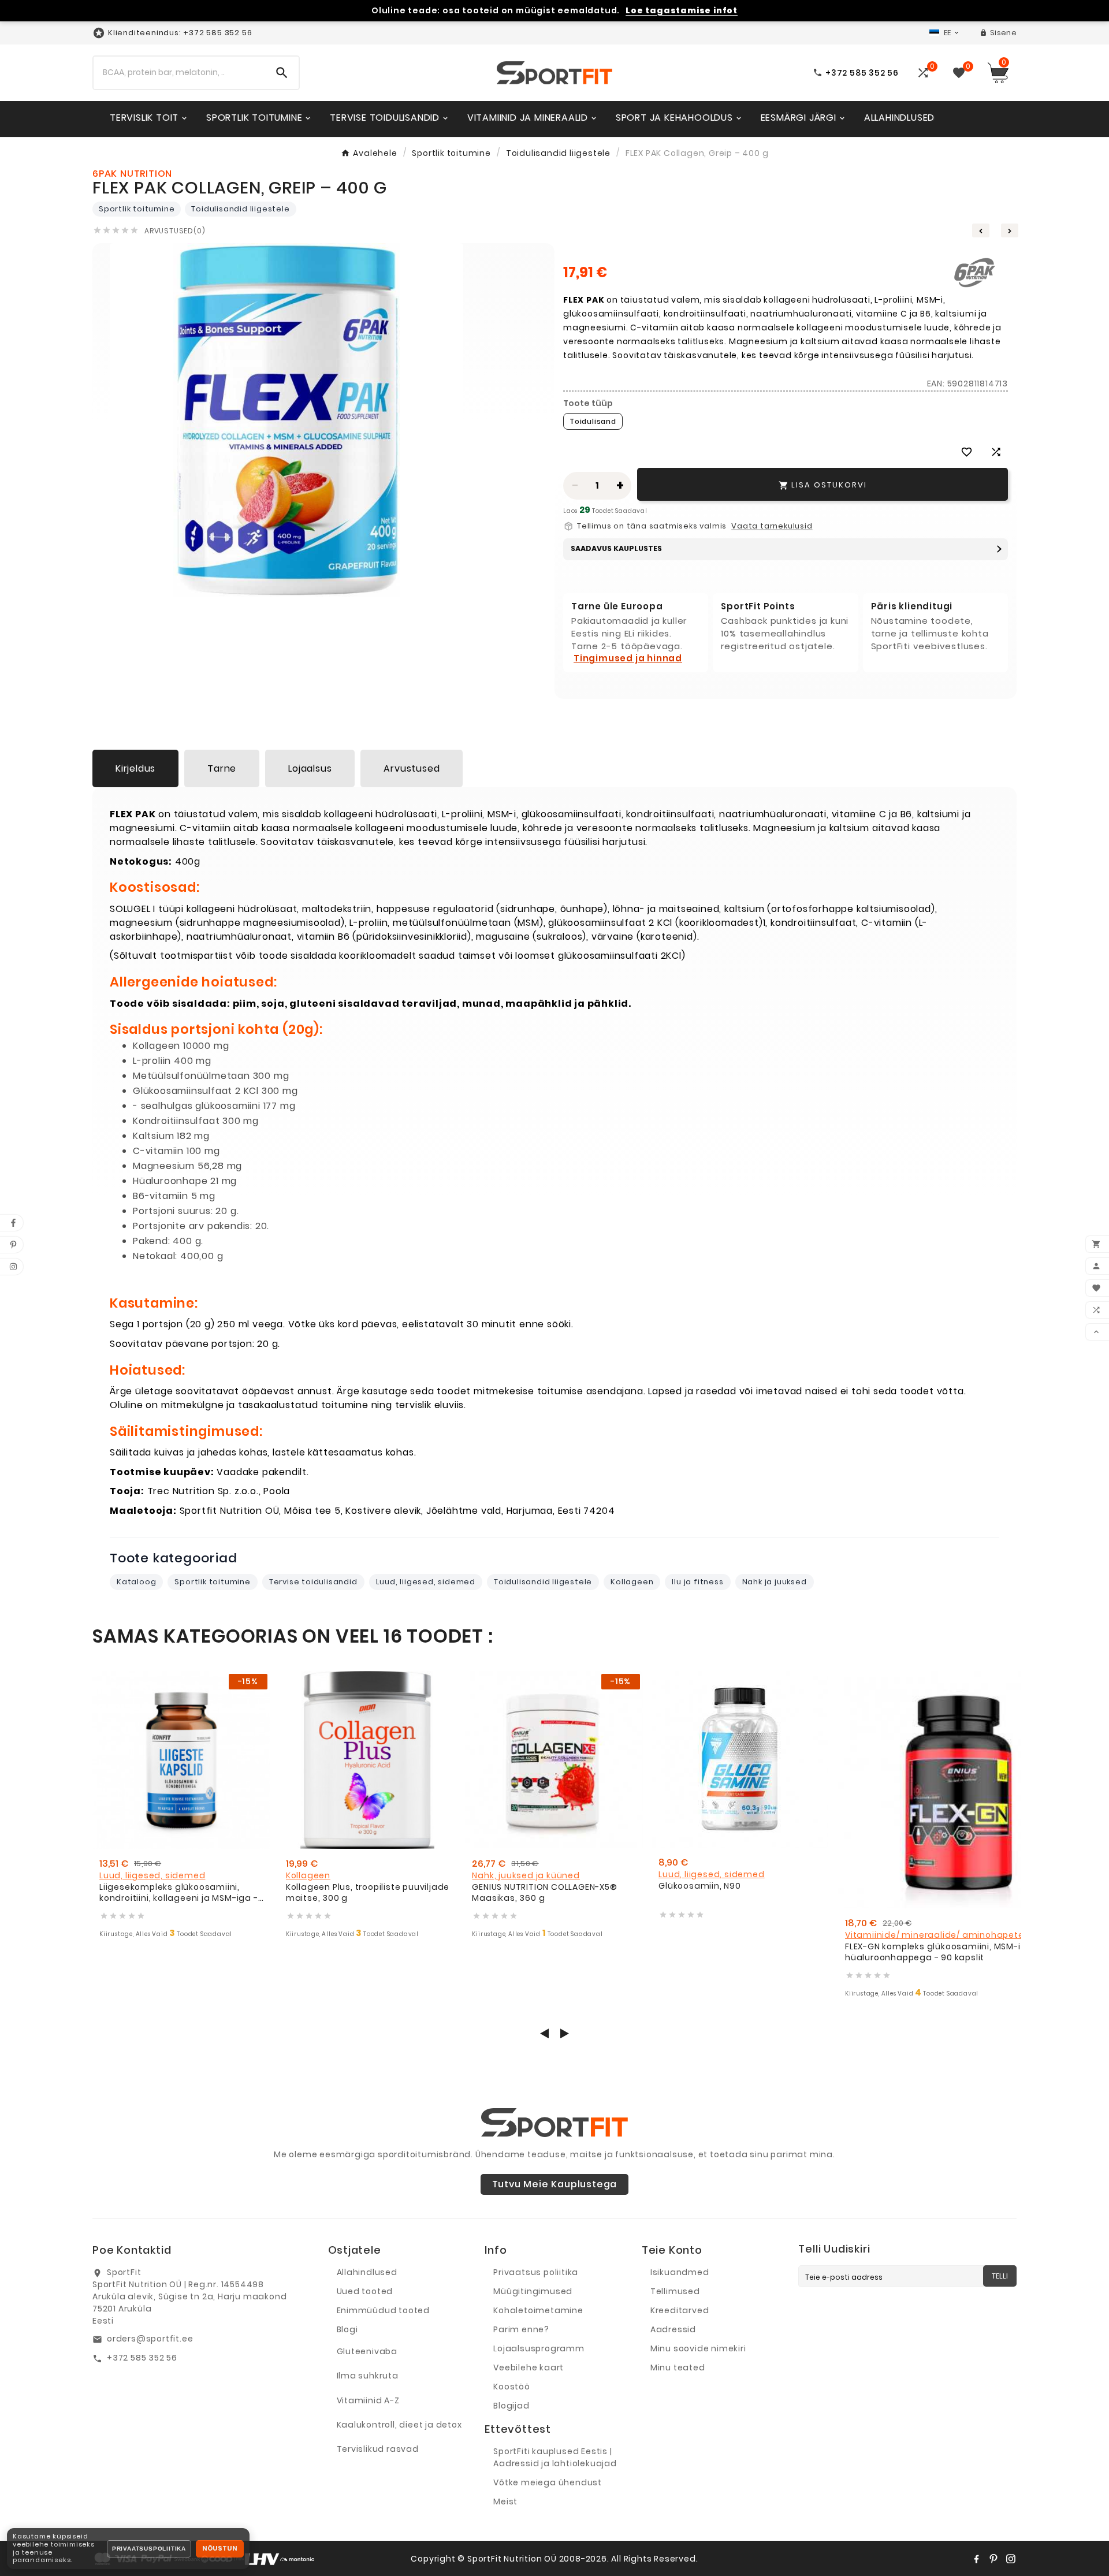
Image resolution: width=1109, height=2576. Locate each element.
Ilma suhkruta (368, 2376)
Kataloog (136, 1582)
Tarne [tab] (222, 768)
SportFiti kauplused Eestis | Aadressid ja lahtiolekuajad (555, 2457)
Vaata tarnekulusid (772, 526)
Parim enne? (521, 2329)
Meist (505, 2501)
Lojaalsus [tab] (310, 768)
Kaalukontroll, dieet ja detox (399, 2425)
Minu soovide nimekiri (698, 2348)
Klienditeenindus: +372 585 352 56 (180, 33)
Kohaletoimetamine (538, 2310)
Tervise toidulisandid (313, 1582)
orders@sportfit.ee (150, 2339)
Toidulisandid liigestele (240, 209)
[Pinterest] (993, 2559)
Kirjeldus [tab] (135, 768)
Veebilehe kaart (529, 2367)
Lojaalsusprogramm (539, 2348)
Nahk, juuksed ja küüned (526, 1875)
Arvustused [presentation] (412, 768)
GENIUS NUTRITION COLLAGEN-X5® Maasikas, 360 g (544, 1893)
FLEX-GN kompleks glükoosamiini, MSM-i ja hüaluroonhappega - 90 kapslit (938, 1953)
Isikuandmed (680, 2272)
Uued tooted (365, 2291)
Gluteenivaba (367, 2351)
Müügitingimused (533, 2291)
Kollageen (632, 1582)
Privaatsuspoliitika (149, 2549)
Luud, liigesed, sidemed (426, 1582)
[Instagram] (1011, 2559)
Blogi (347, 2329)
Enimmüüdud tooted (384, 2310)
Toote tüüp (588, 403)
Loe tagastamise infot (682, 11)
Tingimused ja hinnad (628, 658)
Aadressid (673, 2329)
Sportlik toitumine (137, 209)
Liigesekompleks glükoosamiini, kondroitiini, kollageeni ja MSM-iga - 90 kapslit (179, 1893)
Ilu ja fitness (697, 1582)
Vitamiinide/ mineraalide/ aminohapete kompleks (957, 1935)
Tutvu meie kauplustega (555, 2184)
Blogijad (511, 2406)
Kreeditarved (680, 2310)
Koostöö (512, 2387)
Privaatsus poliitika (536, 2272)
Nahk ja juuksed (775, 1582)
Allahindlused (367, 2272)
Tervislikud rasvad (378, 2449)
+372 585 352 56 (142, 2358)
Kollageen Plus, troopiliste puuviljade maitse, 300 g (368, 1893)
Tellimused (675, 2291)
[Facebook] (976, 2559)
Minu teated (678, 2367)
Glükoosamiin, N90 (700, 1886)
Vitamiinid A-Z (368, 2400)
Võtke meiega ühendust (548, 2482)
